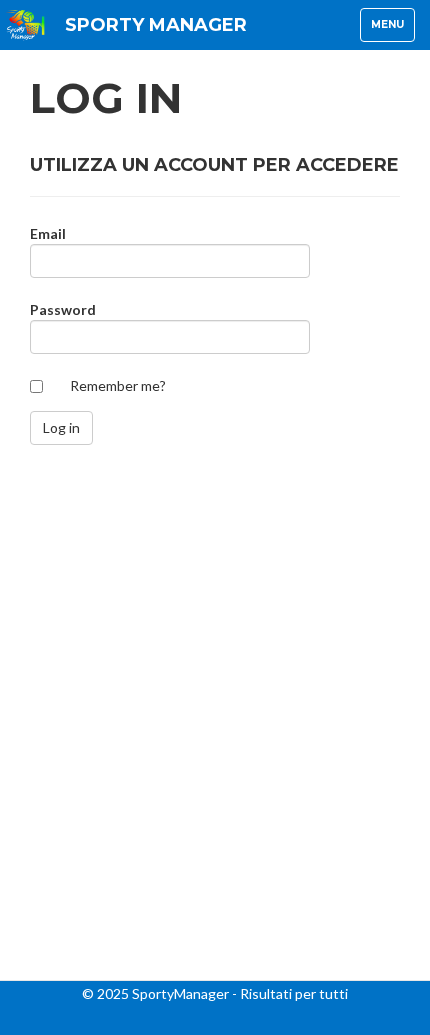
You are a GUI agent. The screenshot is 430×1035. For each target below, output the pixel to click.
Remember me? (118, 385)
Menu (392, 29)
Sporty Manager (156, 25)
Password (63, 309)
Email (48, 233)
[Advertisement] (215, 775)
